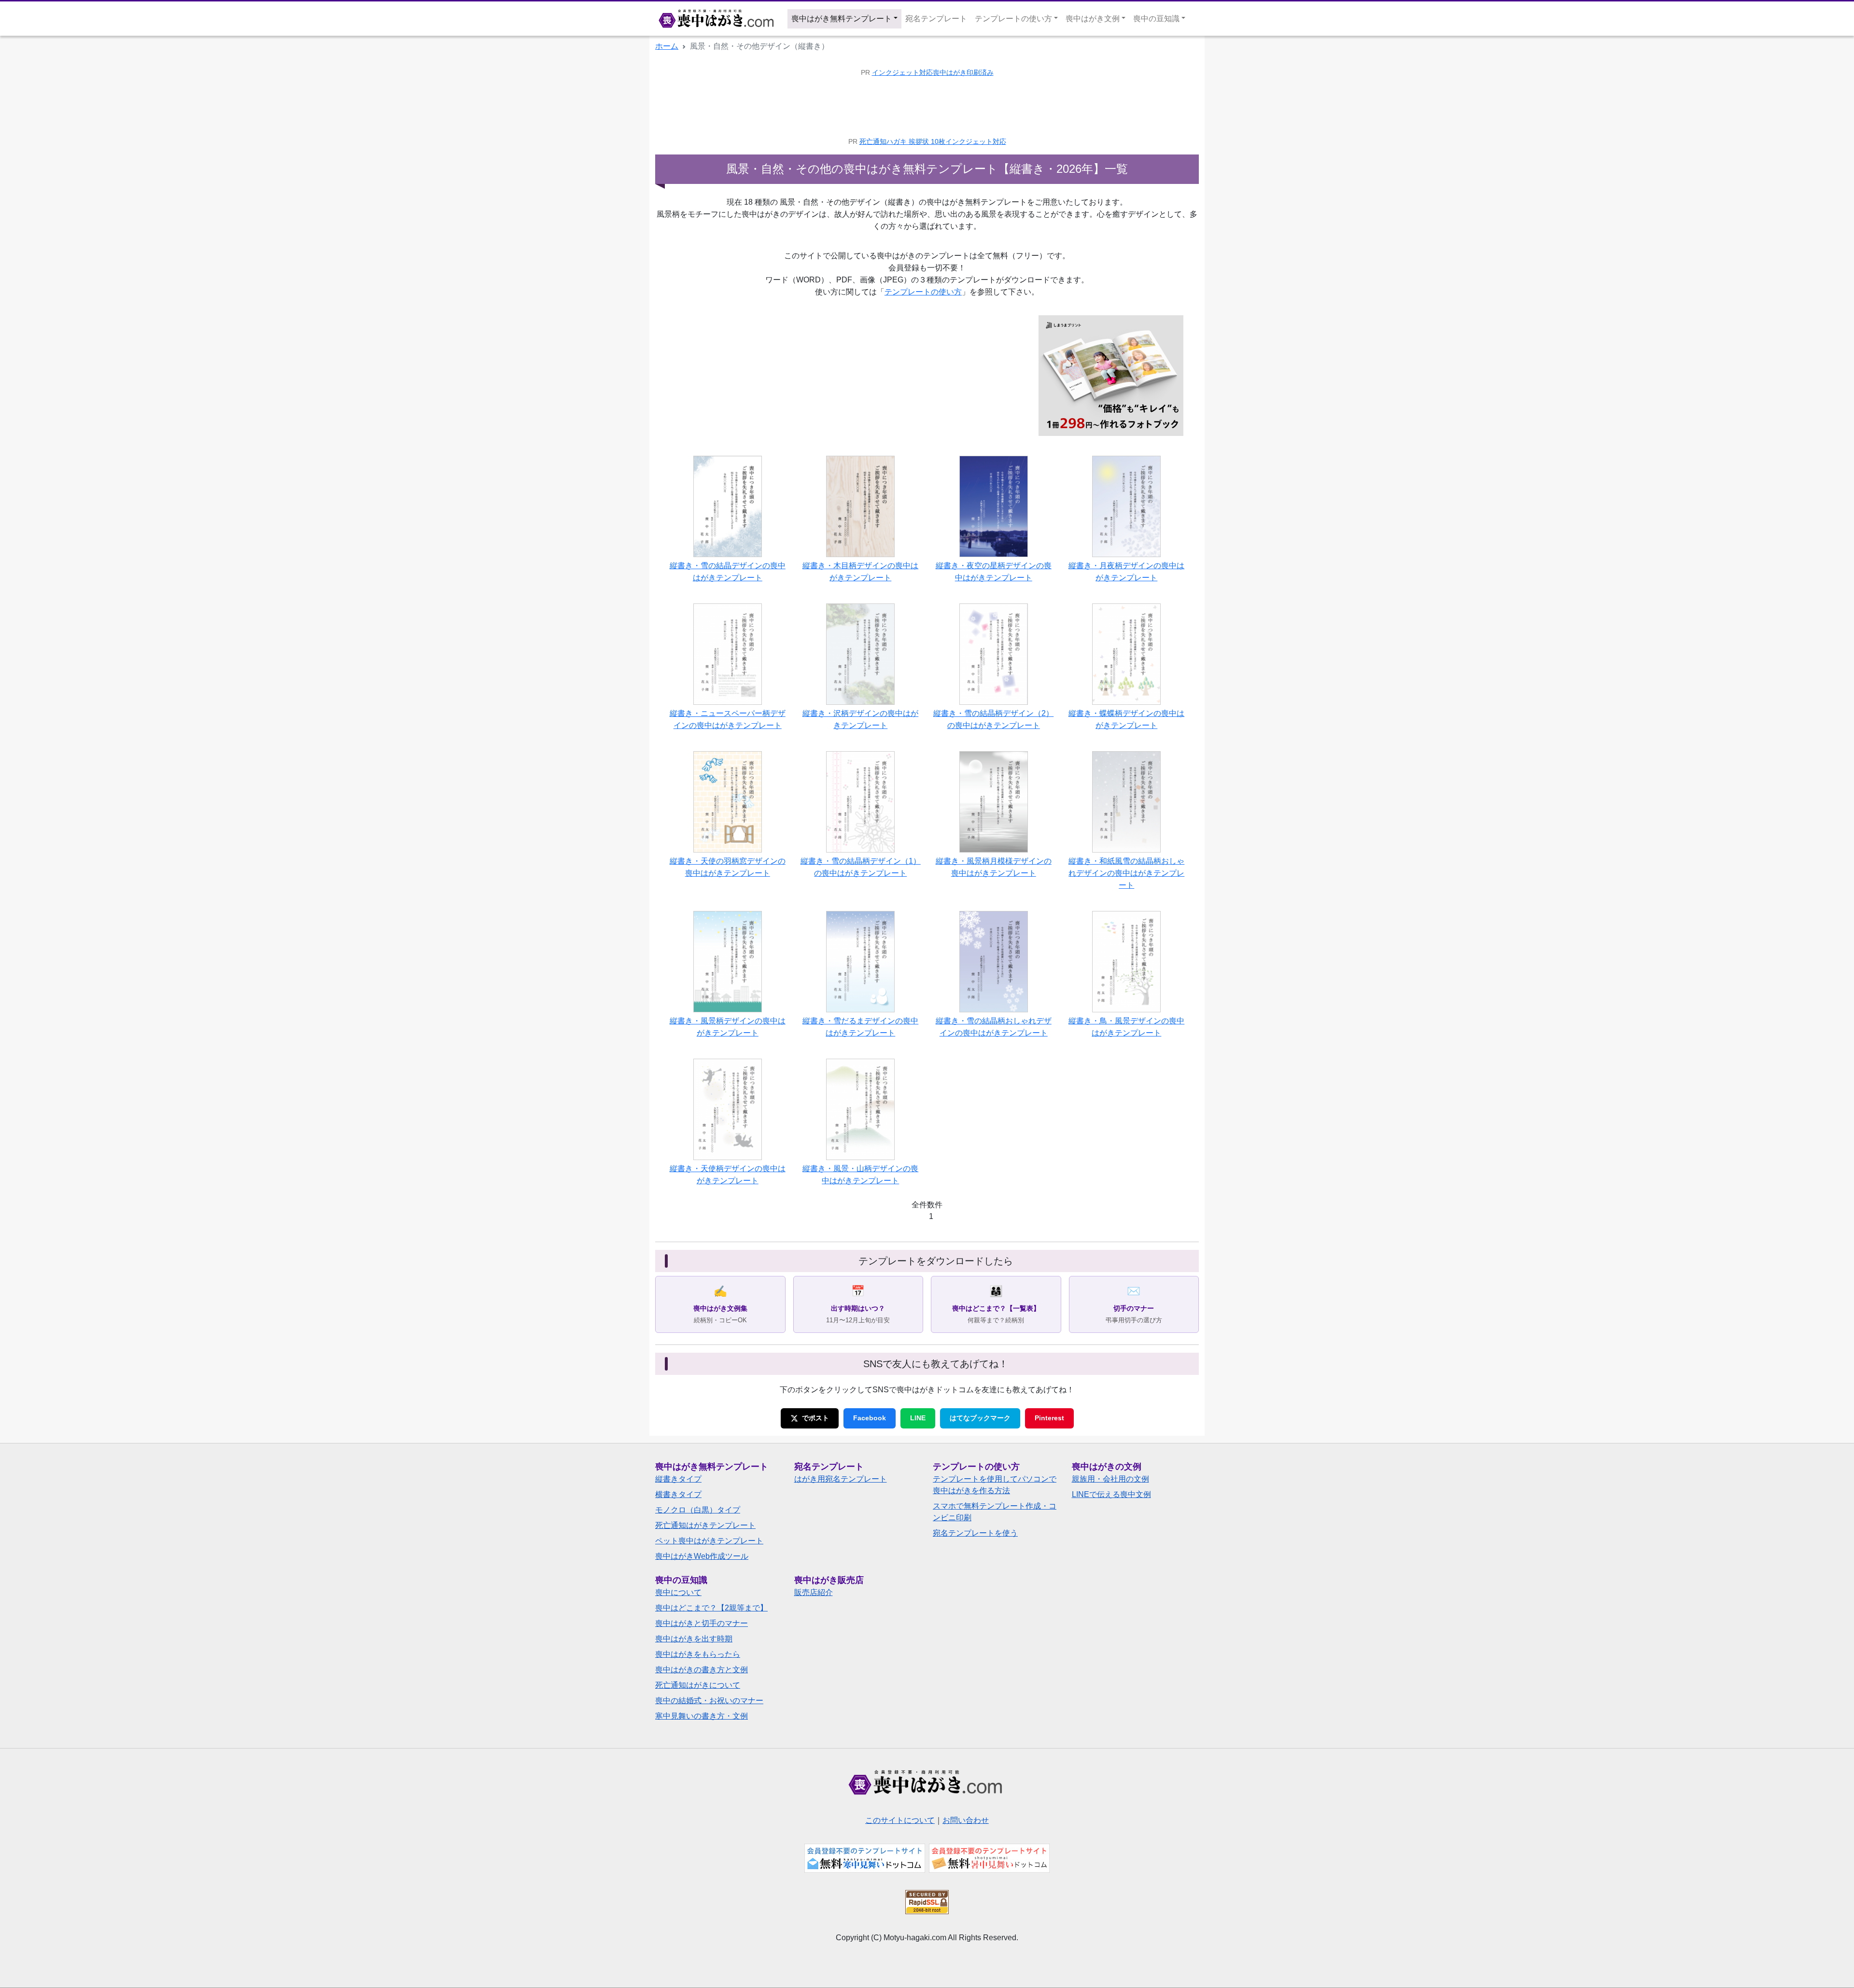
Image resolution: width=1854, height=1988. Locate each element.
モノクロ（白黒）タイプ (698, 1510)
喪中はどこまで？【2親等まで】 (711, 1608)
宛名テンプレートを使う (975, 1533)
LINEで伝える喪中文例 (1111, 1494)
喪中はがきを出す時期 (694, 1639)
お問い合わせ (966, 1820)
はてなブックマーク (980, 1418)
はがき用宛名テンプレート (841, 1479)
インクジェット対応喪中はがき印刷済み (933, 73)
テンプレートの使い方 (923, 292)
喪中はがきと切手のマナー (702, 1623)
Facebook (870, 1418)
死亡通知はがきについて (698, 1685)
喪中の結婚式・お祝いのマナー (709, 1701)
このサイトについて (900, 1820)
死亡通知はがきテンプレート (705, 1525)
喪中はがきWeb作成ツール (702, 1556)
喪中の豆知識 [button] (1156, 19)
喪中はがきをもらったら (698, 1654)
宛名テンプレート (936, 19)
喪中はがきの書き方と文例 (702, 1670)
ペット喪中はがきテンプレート (709, 1541)
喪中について (678, 1592)
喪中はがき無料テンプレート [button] (842, 19)
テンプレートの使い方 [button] (1013, 19)
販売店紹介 (814, 1592)
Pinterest (1049, 1418)
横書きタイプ (678, 1494)
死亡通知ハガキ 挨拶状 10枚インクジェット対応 (933, 142)
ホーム (667, 46)
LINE (918, 1418)
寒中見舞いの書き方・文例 (702, 1716)
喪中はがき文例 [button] (1093, 19)
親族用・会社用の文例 (1110, 1479)
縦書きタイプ (678, 1479)
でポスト (815, 1418)
